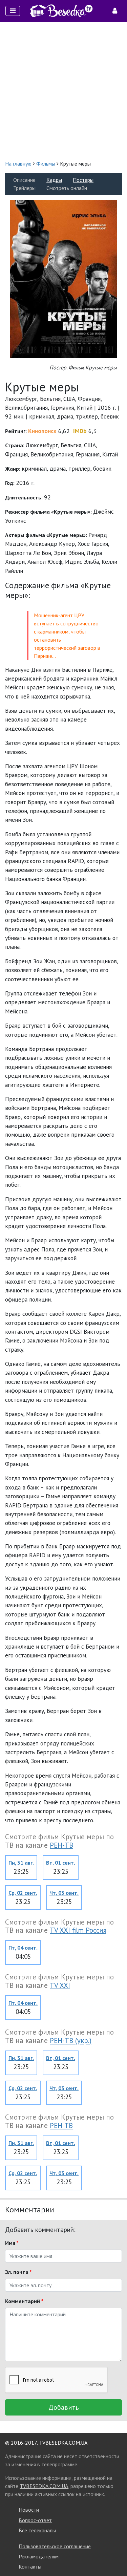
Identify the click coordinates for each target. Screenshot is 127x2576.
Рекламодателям (39, 2556)
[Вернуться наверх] (115, 2556)
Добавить (64, 2407)
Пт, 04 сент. (23, 1948)
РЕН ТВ (61, 2126)
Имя (12, 2243)
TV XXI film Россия (78, 1930)
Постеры (83, 180)
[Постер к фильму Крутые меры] (63, 278)
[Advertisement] (63, 91)
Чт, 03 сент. (64, 1893)
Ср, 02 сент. (23, 1893)
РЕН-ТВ (61, 1845)
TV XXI (60, 1985)
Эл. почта (18, 2272)
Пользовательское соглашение (55, 2546)
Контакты (30, 2567)
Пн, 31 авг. (21, 1863)
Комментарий (24, 2301)
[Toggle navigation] (13, 11)
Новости (29, 2510)
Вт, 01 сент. (61, 1863)
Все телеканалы (37, 2530)
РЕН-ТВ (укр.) (71, 2041)
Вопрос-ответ (35, 2520)
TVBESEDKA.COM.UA (63, 2443)
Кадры (54, 180)
